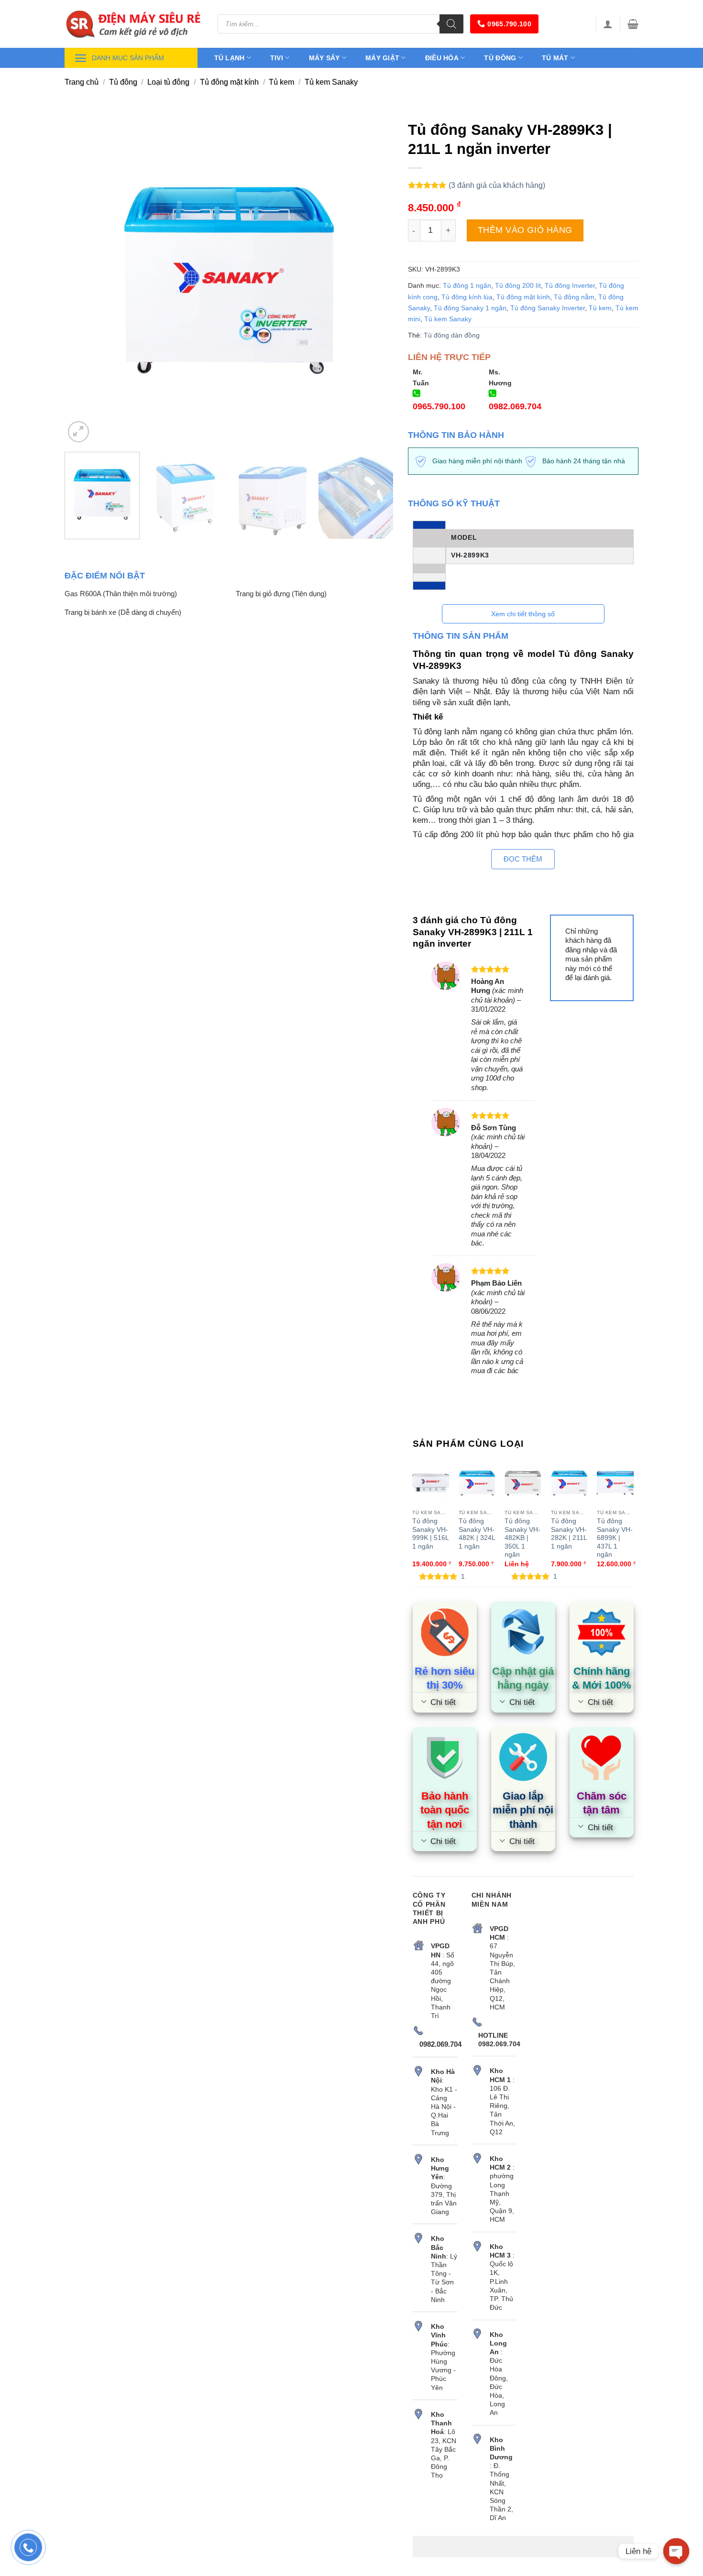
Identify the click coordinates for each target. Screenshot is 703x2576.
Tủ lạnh (230, 58)
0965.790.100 (509, 24)
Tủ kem (281, 82)
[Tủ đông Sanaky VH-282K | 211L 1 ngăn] (569, 1483)
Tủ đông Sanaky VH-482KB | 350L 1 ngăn (522, 1538)
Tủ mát (555, 58)
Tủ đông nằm (574, 297)
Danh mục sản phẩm (128, 58)
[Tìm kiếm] (451, 24)
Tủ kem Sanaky (331, 82)
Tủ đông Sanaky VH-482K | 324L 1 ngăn (477, 1534)
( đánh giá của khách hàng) (497, 185)
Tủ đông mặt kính (229, 82)
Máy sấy (324, 58)
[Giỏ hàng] (633, 24)
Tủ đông (500, 58)
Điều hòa (442, 58)
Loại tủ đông (168, 82)
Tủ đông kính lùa (467, 297)
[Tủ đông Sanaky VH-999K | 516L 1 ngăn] (431, 1483)
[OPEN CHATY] (676, 2551)
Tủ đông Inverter (570, 285)
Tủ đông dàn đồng (452, 335)
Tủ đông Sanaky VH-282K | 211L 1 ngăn (569, 1534)
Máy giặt (382, 58)
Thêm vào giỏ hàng (525, 230)
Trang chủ (82, 82)
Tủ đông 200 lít (518, 285)
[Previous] (83, 280)
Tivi (277, 58)
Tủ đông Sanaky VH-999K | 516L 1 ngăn (430, 1534)
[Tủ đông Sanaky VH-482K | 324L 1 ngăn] (477, 1483)
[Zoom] (78, 432)
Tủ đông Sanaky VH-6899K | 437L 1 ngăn (615, 1538)
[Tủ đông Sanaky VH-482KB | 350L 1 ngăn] (523, 1483)
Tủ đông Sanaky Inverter (548, 308)
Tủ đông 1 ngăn (467, 285)
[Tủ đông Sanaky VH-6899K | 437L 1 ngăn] (615, 1483)
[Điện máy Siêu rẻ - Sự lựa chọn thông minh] (134, 24)
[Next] (375, 280)
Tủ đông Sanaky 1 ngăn (470, 308)
